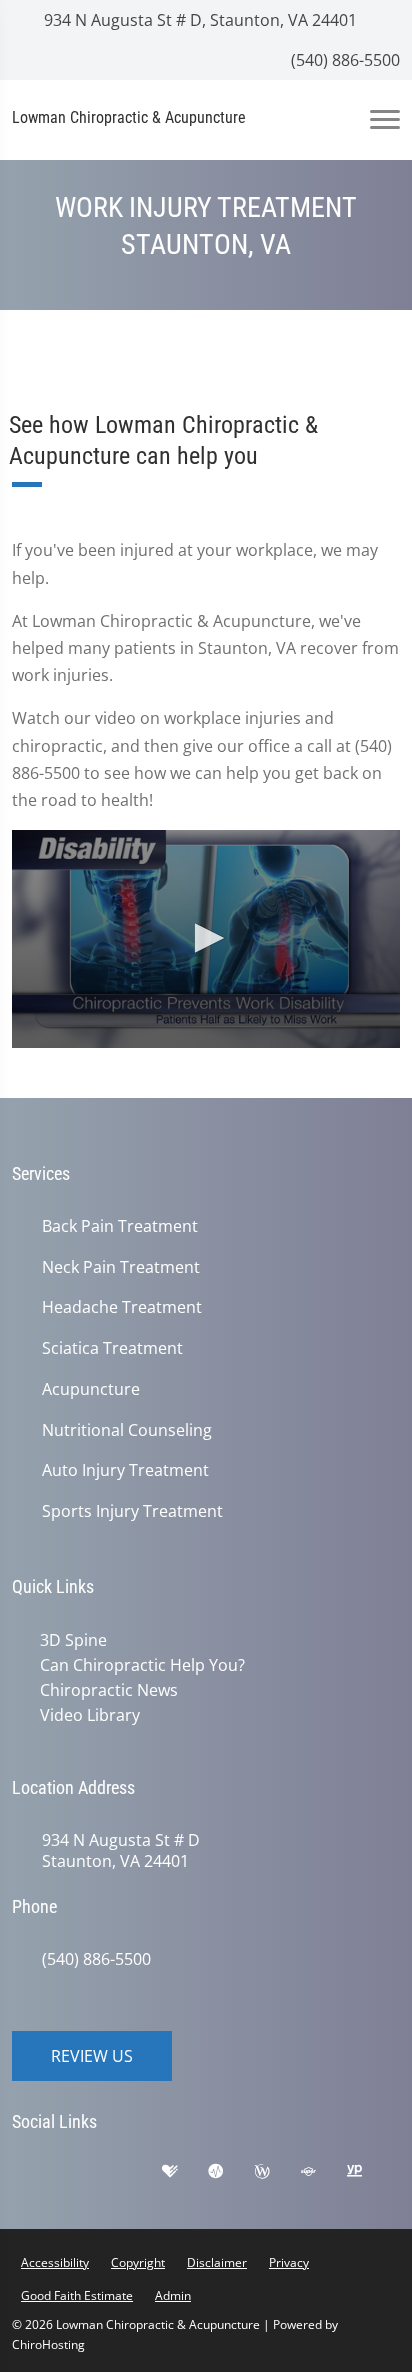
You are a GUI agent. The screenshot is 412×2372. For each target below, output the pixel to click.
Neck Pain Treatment (121, 1267)
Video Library (86, 1712)
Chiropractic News (105, 1688)
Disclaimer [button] (217, 2258)
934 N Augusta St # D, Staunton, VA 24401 (198, 20)
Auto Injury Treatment (125, 1470)
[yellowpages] (369, 2172)
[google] (37, 2172)
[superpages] (323, 2172)
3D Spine (69, 1640)
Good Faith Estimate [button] (77, 2291)
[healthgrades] (185, 2172)
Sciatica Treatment (112, 1348)
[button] (206, 938)
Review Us (92, 2052)
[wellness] (277, 2172)
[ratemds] (231, 2172)
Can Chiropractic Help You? (138, 1664)
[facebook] (87, 2172)
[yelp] (137, 2172)
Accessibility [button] (55, 2258)
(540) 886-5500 (343, 60)
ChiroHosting (48, 2340)
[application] (206, 939)
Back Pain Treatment (120, 1226)
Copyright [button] (138, 2258)
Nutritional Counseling (127, 1430)
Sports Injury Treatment (132, 1511)
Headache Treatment (122, 1307)
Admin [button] (173, 2291)
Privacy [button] (289, 2258)
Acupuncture (91, 1389)
